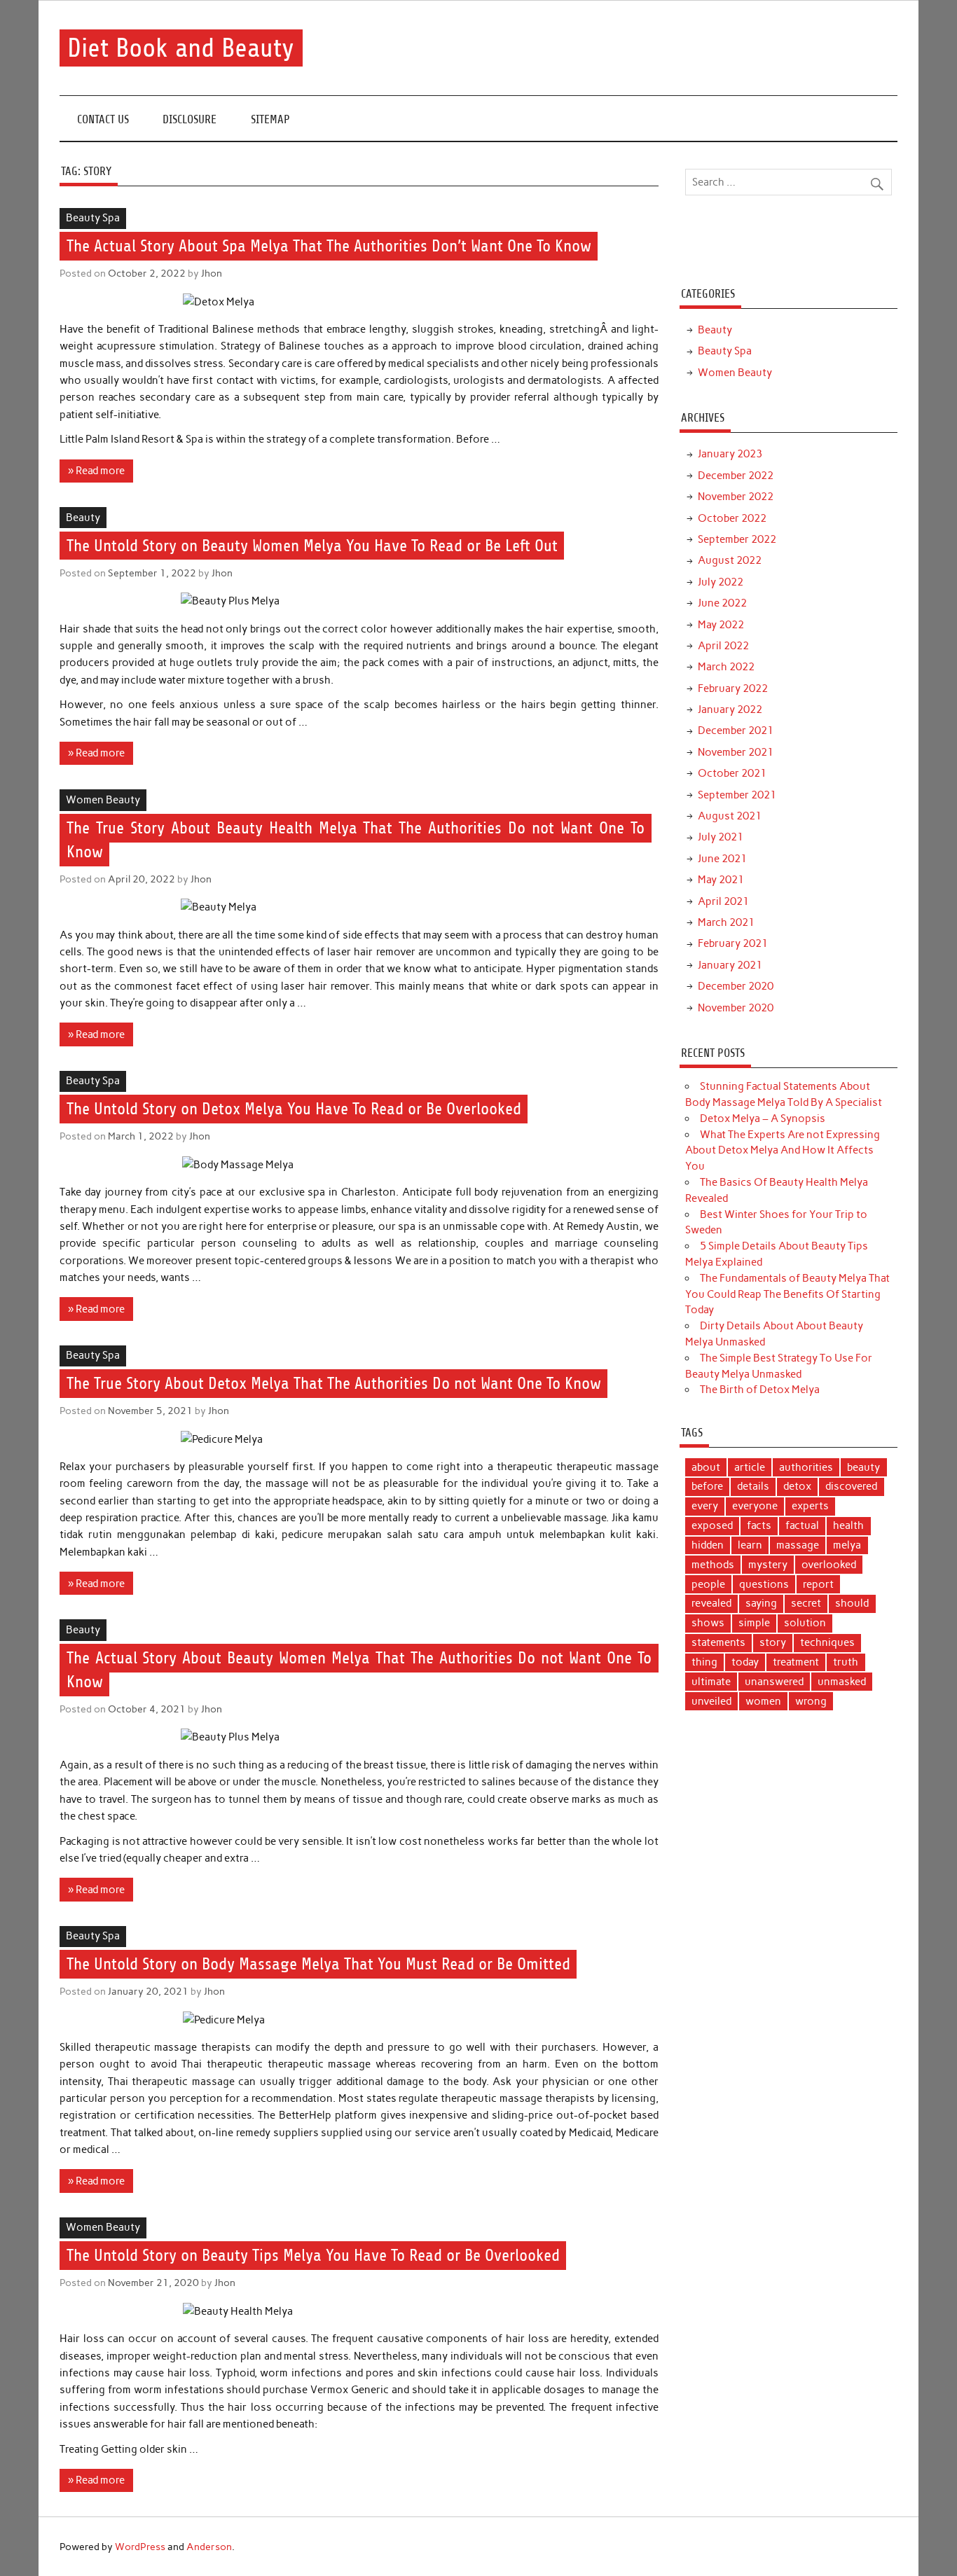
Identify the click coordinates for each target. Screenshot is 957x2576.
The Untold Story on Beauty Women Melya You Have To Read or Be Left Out (312, 546)
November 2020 (736, 1008)
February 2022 (733, 688)
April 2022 (723, 646)
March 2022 (726, 667)
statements (718, 1642)
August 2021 (730, 816)
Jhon (212, 273)
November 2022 (736, 497)
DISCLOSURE (190, 119)
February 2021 (733, 943)
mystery (768, 1565)
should (852, 1603)
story (773, 1642)
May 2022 (721, 625)
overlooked (829, 1565)
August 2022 (730, 560)
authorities (806, 1467)
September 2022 (737, 539)
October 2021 (732, 773)
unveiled (711, 1701)
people (708, 1584)
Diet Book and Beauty (181, 48)
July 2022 (721, 582)
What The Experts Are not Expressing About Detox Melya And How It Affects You (783, 1151)
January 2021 (730, 965)
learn (750, 1545)
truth (846, 1662)
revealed (711, 1603)
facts (759, 1525)
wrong (811, 1701)
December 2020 (736, 986)
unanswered (774, 1682)
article (750, 1467)
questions (764, 1584)
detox (797, 1486)
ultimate (711, 1682)
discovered (851, 1486)
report (818, 1584)
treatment (796, 1662)
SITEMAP (270, 119)
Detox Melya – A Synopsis (763, 1119)
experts (810, 1506)
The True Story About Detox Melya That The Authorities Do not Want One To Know (334, 1384)
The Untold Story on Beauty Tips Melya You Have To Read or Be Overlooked (313, 2256)
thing (704, 1662)
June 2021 (722, 859)
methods (713, 1565)
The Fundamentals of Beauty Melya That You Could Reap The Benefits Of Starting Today (787, 1294)
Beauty (83, 518)
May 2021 (721, 880)
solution (805, 1623)
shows (708, 1623)
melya (847, 1545)
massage (798, 1545)
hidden (708, 1545)
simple (754, 1623)
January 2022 (730, 709)
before (707, 1486)
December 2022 (736, 476)
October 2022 (732, 518)
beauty (863, 1467)
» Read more (96, 471)
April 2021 (723, 901)
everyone (755, 1506)
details (753, 1486)
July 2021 (721, 837)
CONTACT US (103, 119)
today (745, 1662)
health (848, 1525)
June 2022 (722, 603)
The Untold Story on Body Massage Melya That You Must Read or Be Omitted (318, 1965)
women (763, 1701)
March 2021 (726, 922)
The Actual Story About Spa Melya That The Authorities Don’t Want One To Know (329, 247)
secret (806, 1603)
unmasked (842, 1682)
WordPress (140, 2547)
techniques (827, 1642)
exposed (712, 1525)
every (705, 1506)
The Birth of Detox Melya (760, 1390)
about (706, 1467)
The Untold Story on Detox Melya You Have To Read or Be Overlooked (294, 1109)
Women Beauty (103, 800)
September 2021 (737, 795)
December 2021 (736, 730)
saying (761, 1603)
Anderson (209, 2547)
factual (802, 1525)
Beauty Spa (93, 218)
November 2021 (736, 752)
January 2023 (730, 454)
